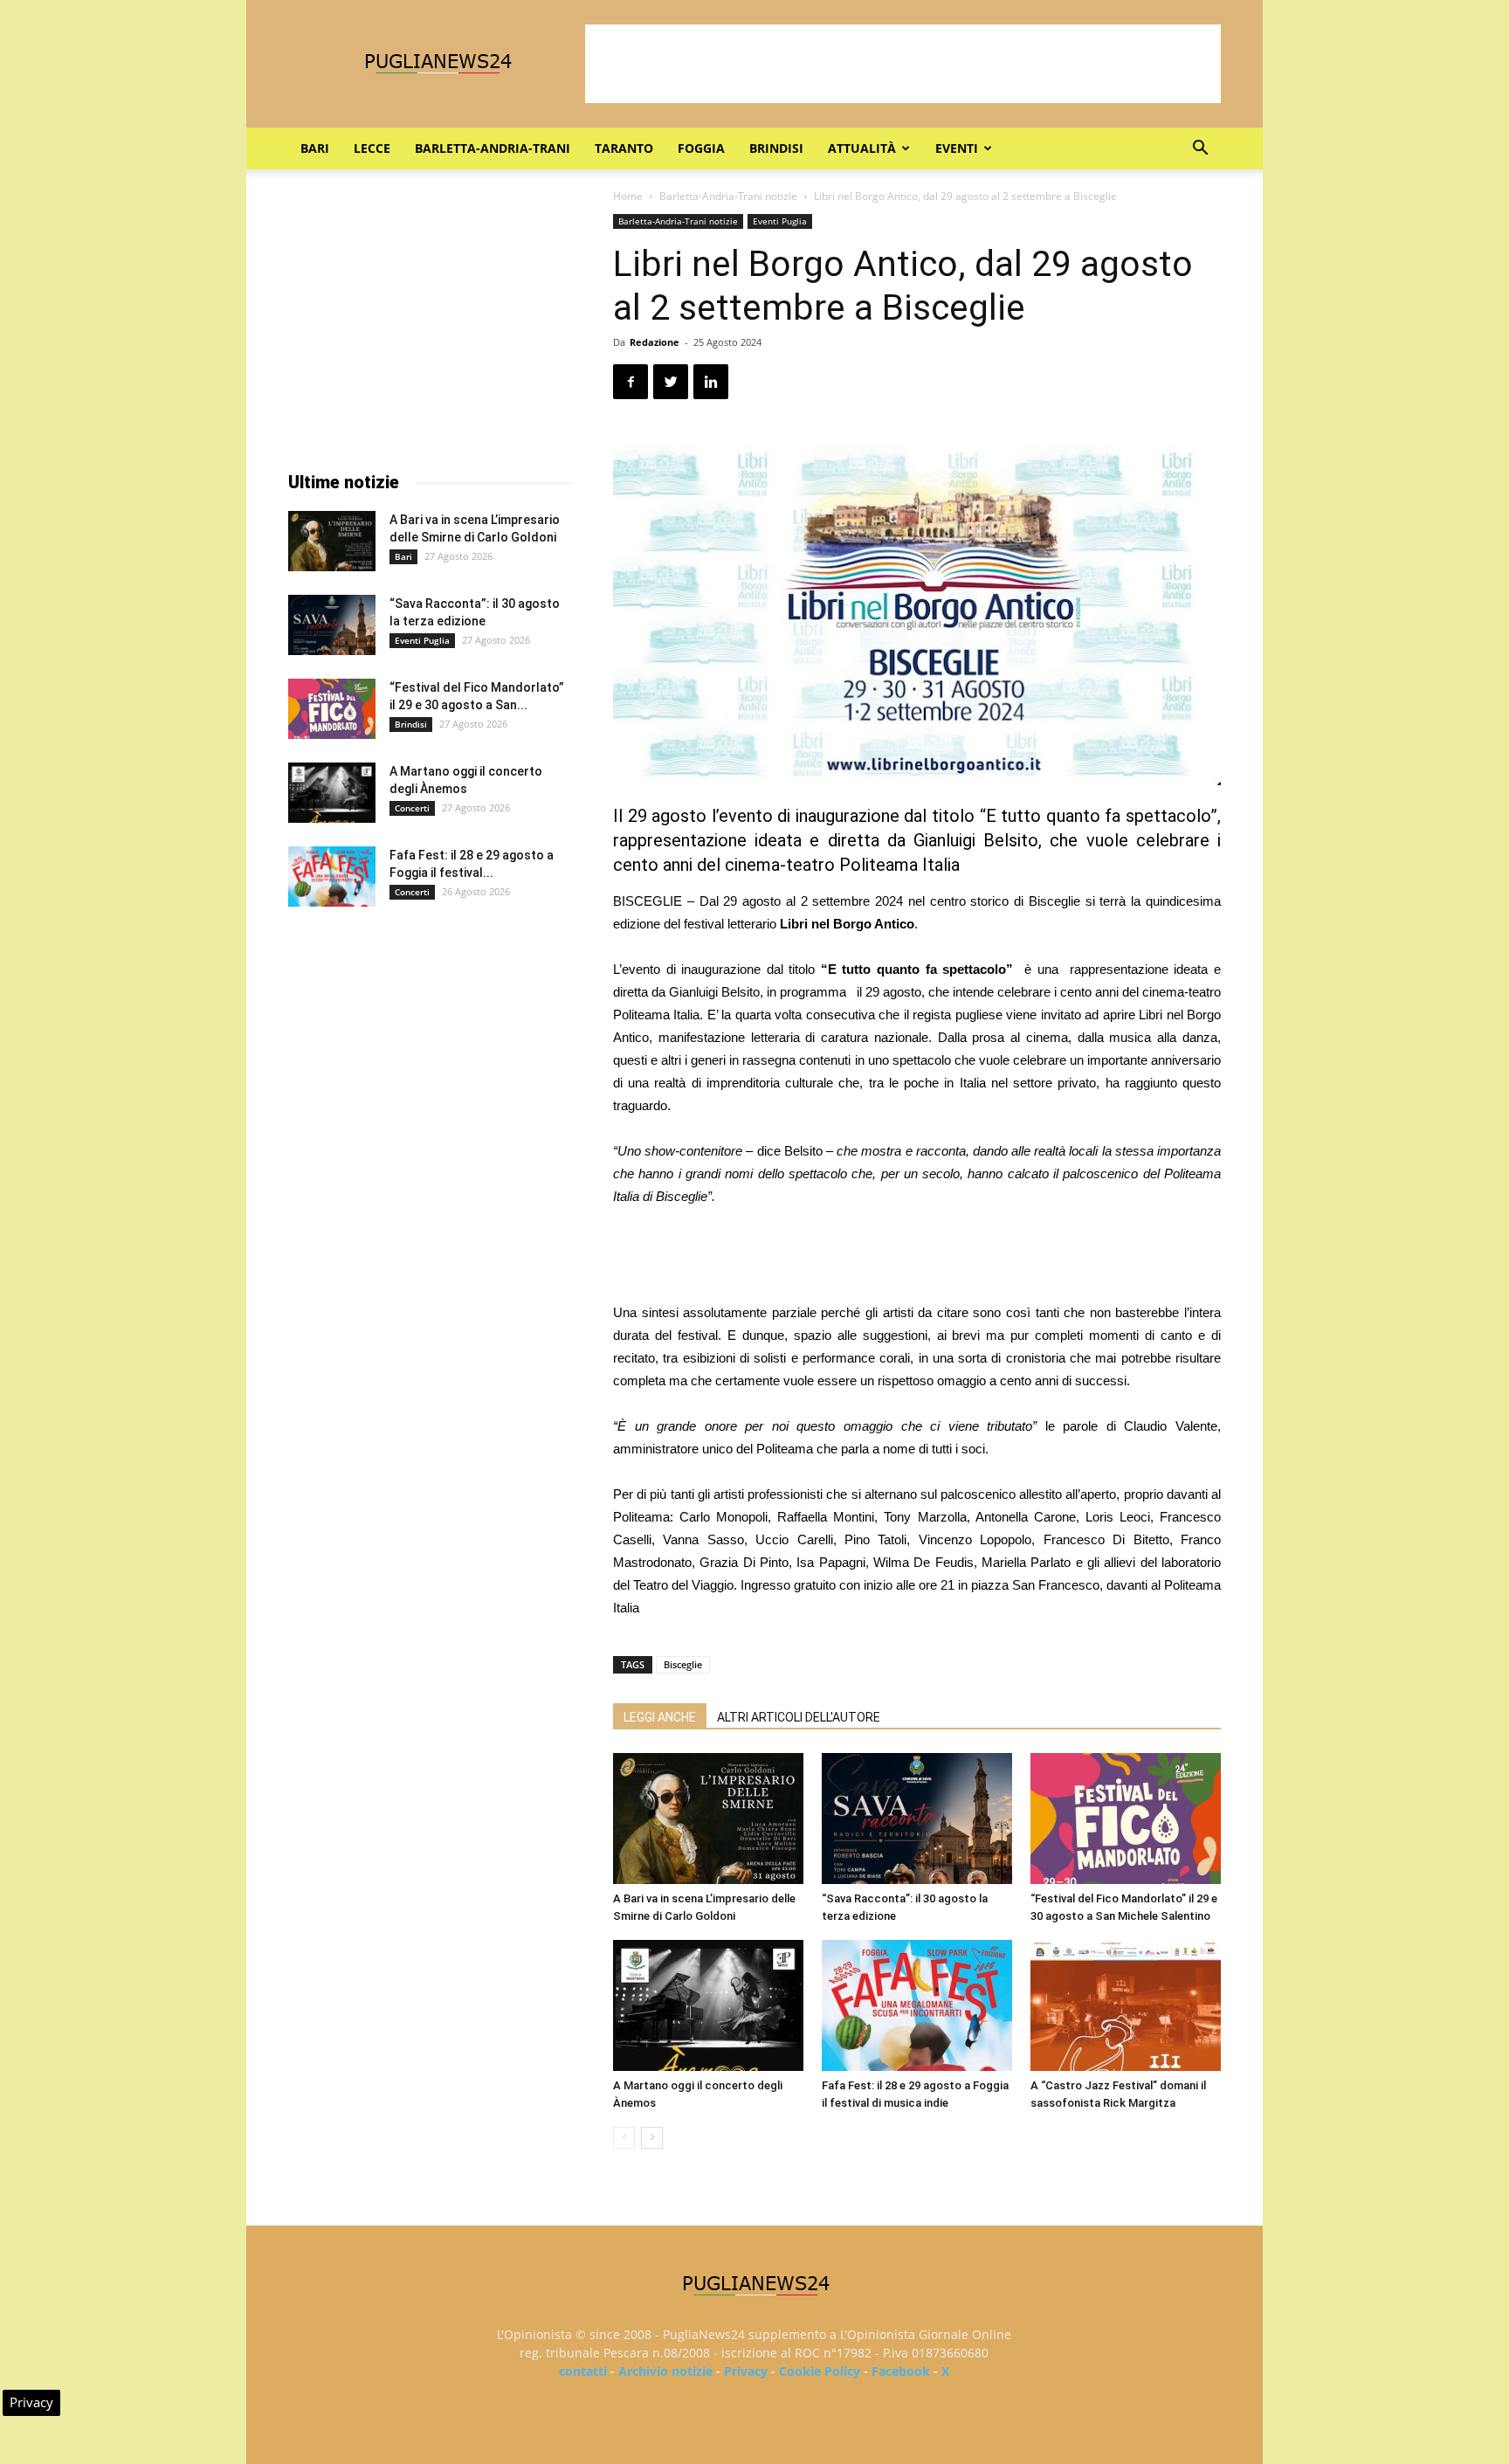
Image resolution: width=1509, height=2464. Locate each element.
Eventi (957, 148)
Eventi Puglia (780, 221)
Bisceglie (683, 1664)
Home (628, 196)
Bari (315, 148)
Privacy (746, 2371)
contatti (583, 2371)
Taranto (624, 148)
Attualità (862, 148)
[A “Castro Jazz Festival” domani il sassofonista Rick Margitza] (1126, 2005)
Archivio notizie (665, 2371)
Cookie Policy (820, 2371)
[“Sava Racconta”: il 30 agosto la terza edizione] (917, 1819)
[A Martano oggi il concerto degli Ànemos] (708, 2005)
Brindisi (776, 148)
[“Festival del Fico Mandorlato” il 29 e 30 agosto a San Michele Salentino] (1126, 1819)
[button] (1200, 150)
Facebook (901, 2371)
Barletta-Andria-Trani (493, 148)
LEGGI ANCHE (660, 1717)
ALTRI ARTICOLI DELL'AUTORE (799, 1717)
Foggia (701, 148)
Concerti (412, 808)
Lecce (372, 148)
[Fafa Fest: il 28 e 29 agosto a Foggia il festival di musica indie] (917, 2005)
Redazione (655, 342)
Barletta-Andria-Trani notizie (728, 196)
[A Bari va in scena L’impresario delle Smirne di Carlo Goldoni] (708, 1819)
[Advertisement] (903, 64)
